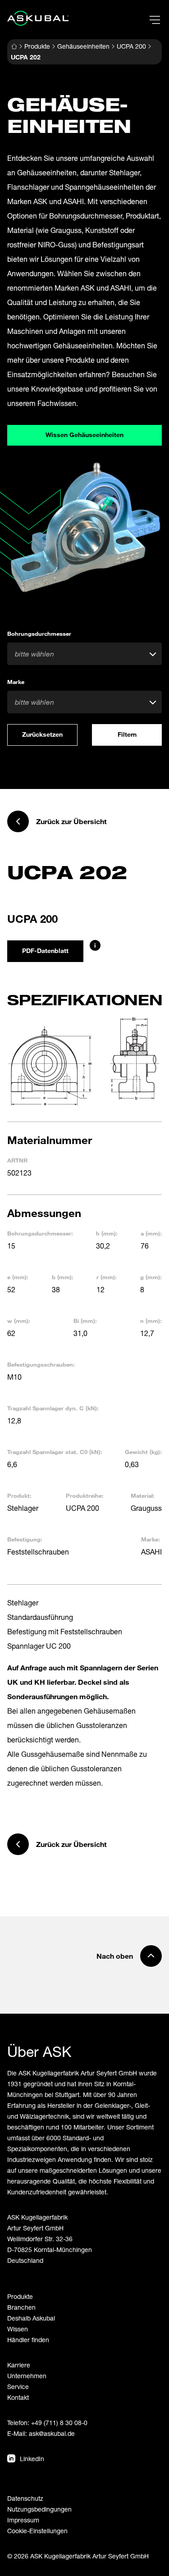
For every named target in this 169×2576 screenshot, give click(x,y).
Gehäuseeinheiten (83, 46)
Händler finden (28, 2340)
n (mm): (151, 1321)
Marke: (151, 1539)
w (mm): (19, 1321)
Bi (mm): (85, 1321)
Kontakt (18, 2397)
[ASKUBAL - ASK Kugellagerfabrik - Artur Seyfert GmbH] (38, 18)
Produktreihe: (85, 1495)
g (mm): (151, 1277)
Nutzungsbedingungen (39, 2509)
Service (18, 2387)
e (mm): (18, 1277)
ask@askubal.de (52, 2433)
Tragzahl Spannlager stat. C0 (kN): (55, 1452)
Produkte (37, 46)
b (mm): (63, 1277)
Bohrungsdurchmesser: (40, 1233)
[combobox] (84, 654)
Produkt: (19, 1495)
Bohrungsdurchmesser (39, 634)
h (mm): (107, 1233)
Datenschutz (25, 2498)
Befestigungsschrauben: (41, 1364)
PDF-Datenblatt (45, 951)
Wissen (18, 2329)
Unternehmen (27, 2376)
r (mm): (107, 1277)
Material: (143, 1495)
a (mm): (151, 1233)
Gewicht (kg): (143, 1452)
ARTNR (17, 1160)
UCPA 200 (131, 46)
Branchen (21, 2307)
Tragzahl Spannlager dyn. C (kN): (53, 1408)
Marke (16, 682)
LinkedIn (32, 2459)
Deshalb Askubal (31, 2318)
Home (14, 46)
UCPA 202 (26, 57)
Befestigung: (25, 1539)
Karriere (19, 2365)
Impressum (23, 2520)
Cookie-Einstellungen (37, 2531)
